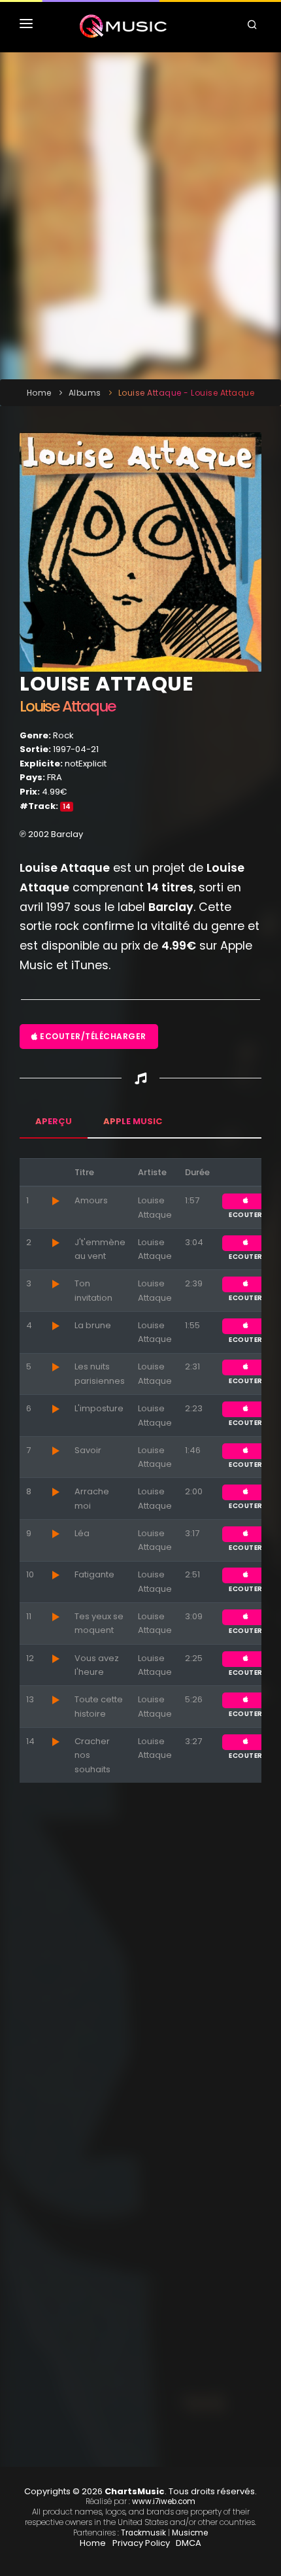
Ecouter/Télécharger (92, 1036)
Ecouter (246, 1201)
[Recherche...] (254, 26)
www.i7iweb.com (164, 2501)
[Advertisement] (140, 216)
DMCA (189, 2543)
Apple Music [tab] (133, 1121)
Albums (85, 393)
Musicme (190, 2533)
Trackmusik (143, 2533)
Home (39, 393)
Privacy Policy (141, 2543)
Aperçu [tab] (54, 1121)
